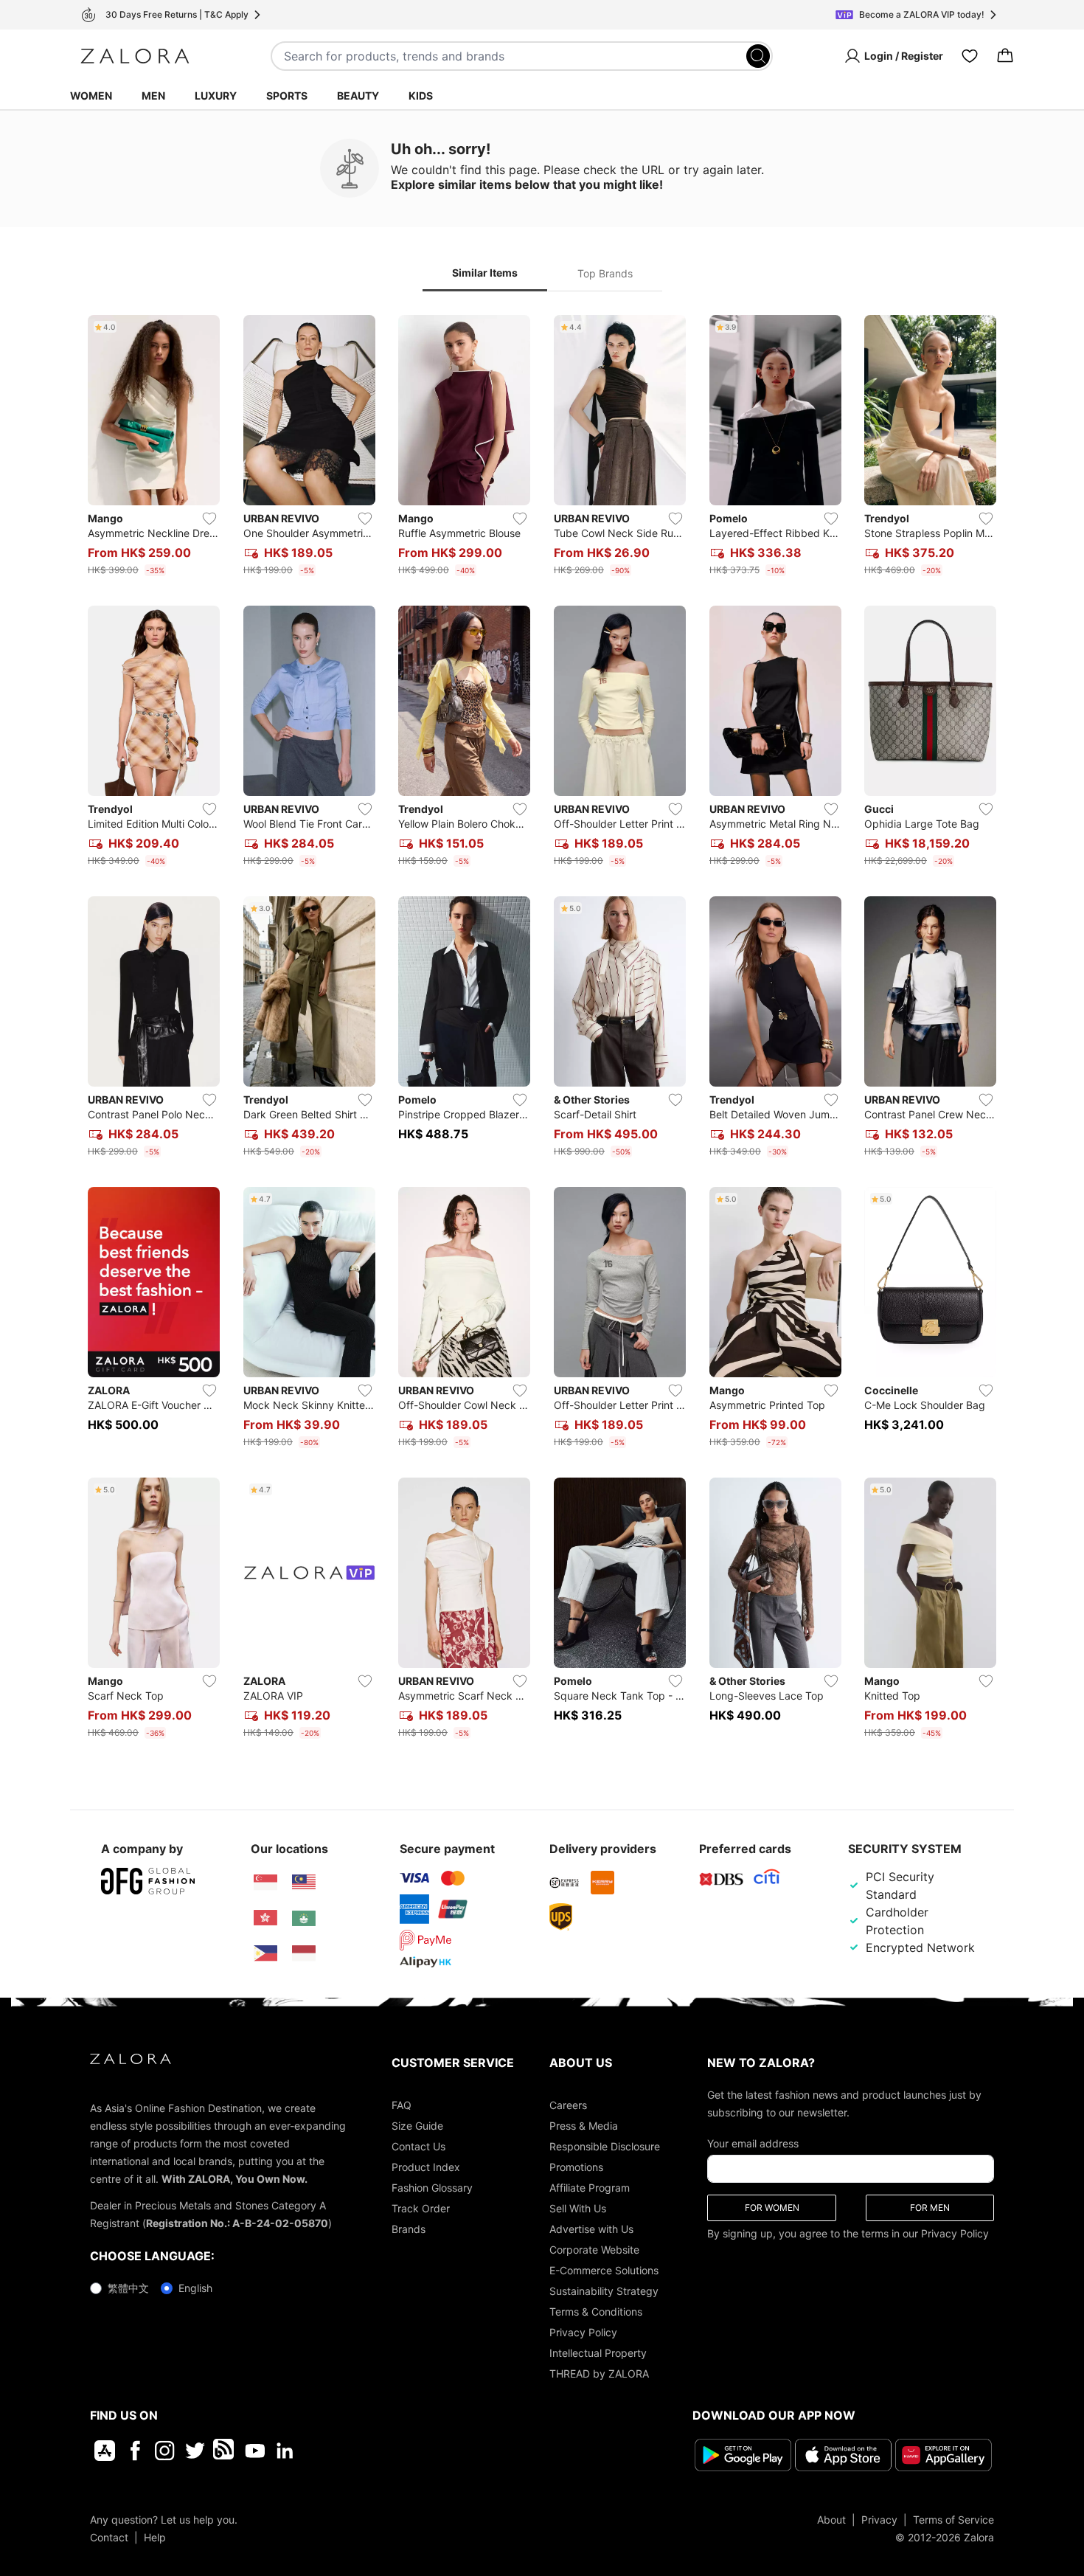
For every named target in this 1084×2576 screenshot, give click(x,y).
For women (772, 2208)
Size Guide (417, 2126)
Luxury (216, 96)
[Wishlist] (970, 56)
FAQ (402, 2105)
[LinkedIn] (285, 2451)
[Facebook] (135, 2451)
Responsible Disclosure (605, 2146)
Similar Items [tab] (485, 273)
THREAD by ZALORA (599, 2374)
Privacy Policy (583, 2332)
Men (153, 96)
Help (155, 2537)
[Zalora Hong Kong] (265, 1918)
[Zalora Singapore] (265, 1883)
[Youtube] (255, 2451)
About (831, 2520)
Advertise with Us (591, 2229)
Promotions (576, 2167)
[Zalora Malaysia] (304, 1883)
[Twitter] (195, 2451)
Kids (421, 96)
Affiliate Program (590, 2188)
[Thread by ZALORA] (225, 2451)
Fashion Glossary (432, 2188)
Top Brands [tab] (605, 273)
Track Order (421, 2208)
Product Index (426, 2167)
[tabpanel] (542, 1030)
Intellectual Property (598, 2353)
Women (91, 96)
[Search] (758, 56)
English (195, 2288)
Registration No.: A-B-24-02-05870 (237, 2223)
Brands (409, 2229)
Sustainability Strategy (604, 2291)
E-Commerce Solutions (604, 2270)
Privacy (879, 2520)
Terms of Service (953, 2520)
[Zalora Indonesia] (304, 1953)
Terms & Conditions (596, 2312)
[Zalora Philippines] (265, 1953)
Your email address (753, 2143)
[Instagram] (165, 2451)
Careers (568, 2105)
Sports (287, 96)
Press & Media (584, 2126)
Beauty (358, 96)
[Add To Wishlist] (209, 519)
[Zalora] (135, 56)
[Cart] (1005, 56)
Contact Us (418, 2146)
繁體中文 (128, 2288)
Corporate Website (594, 2250)
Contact (109, 2537)
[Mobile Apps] (105, 2451)
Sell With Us (578, 2208)
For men (930, 2208)
